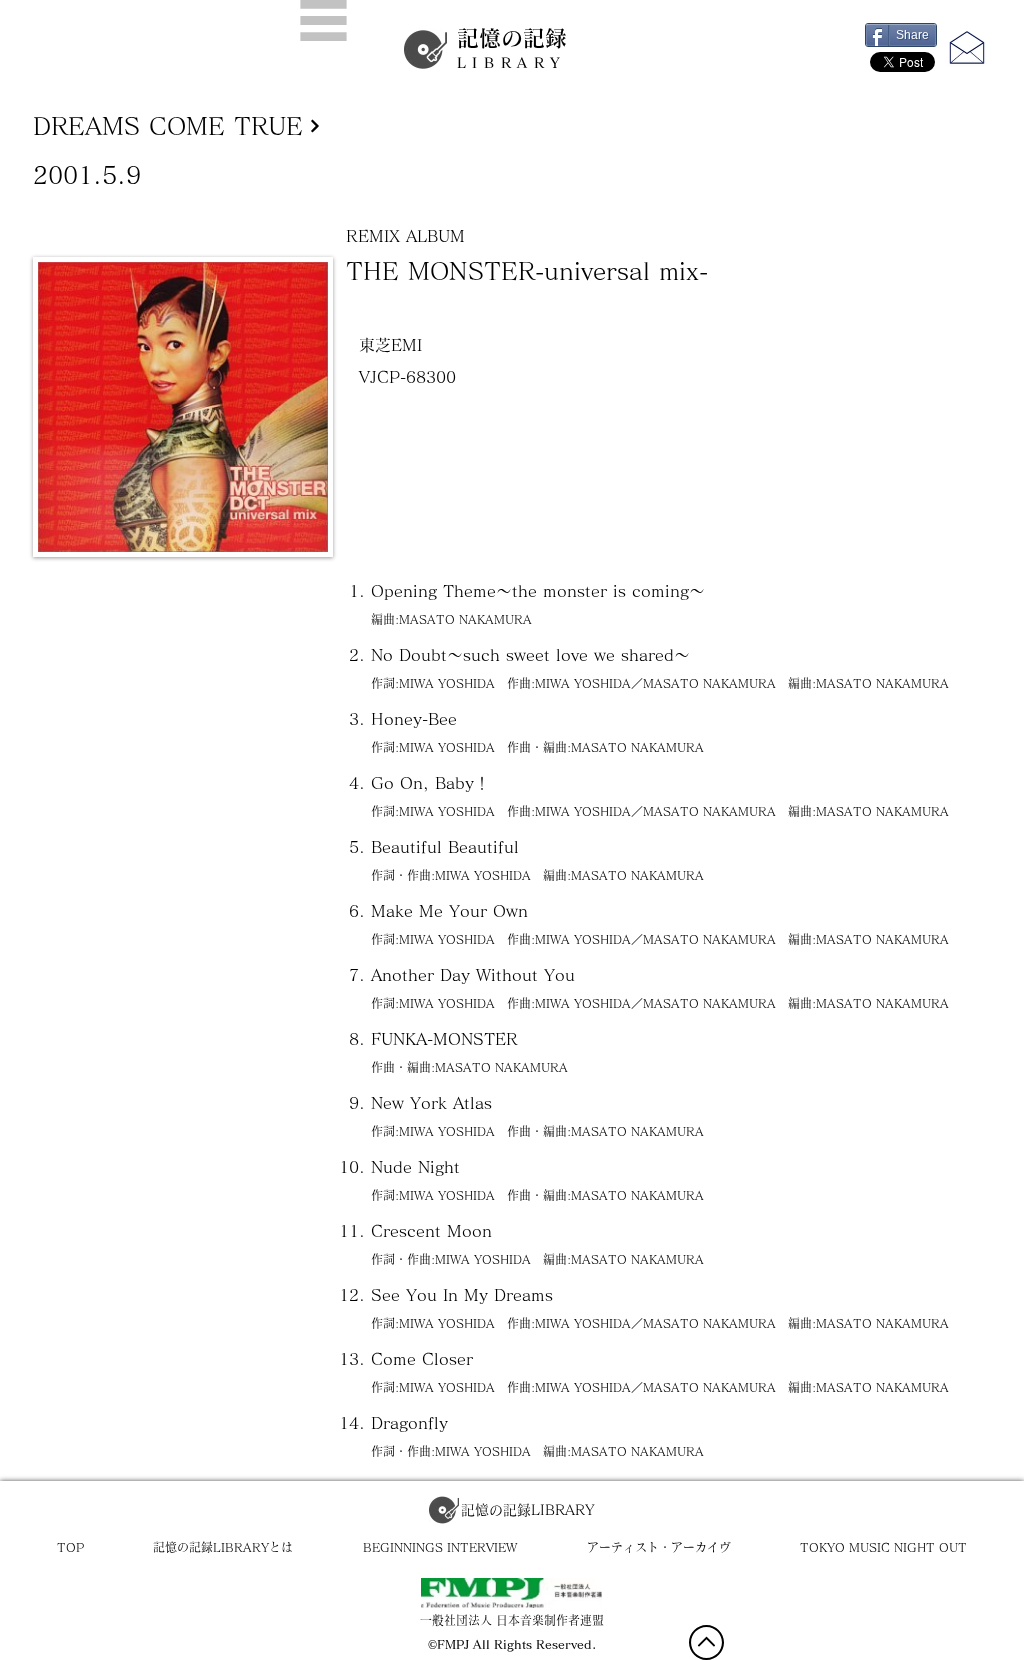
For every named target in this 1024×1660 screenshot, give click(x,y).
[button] (323, 20)
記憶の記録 (512, 48)
